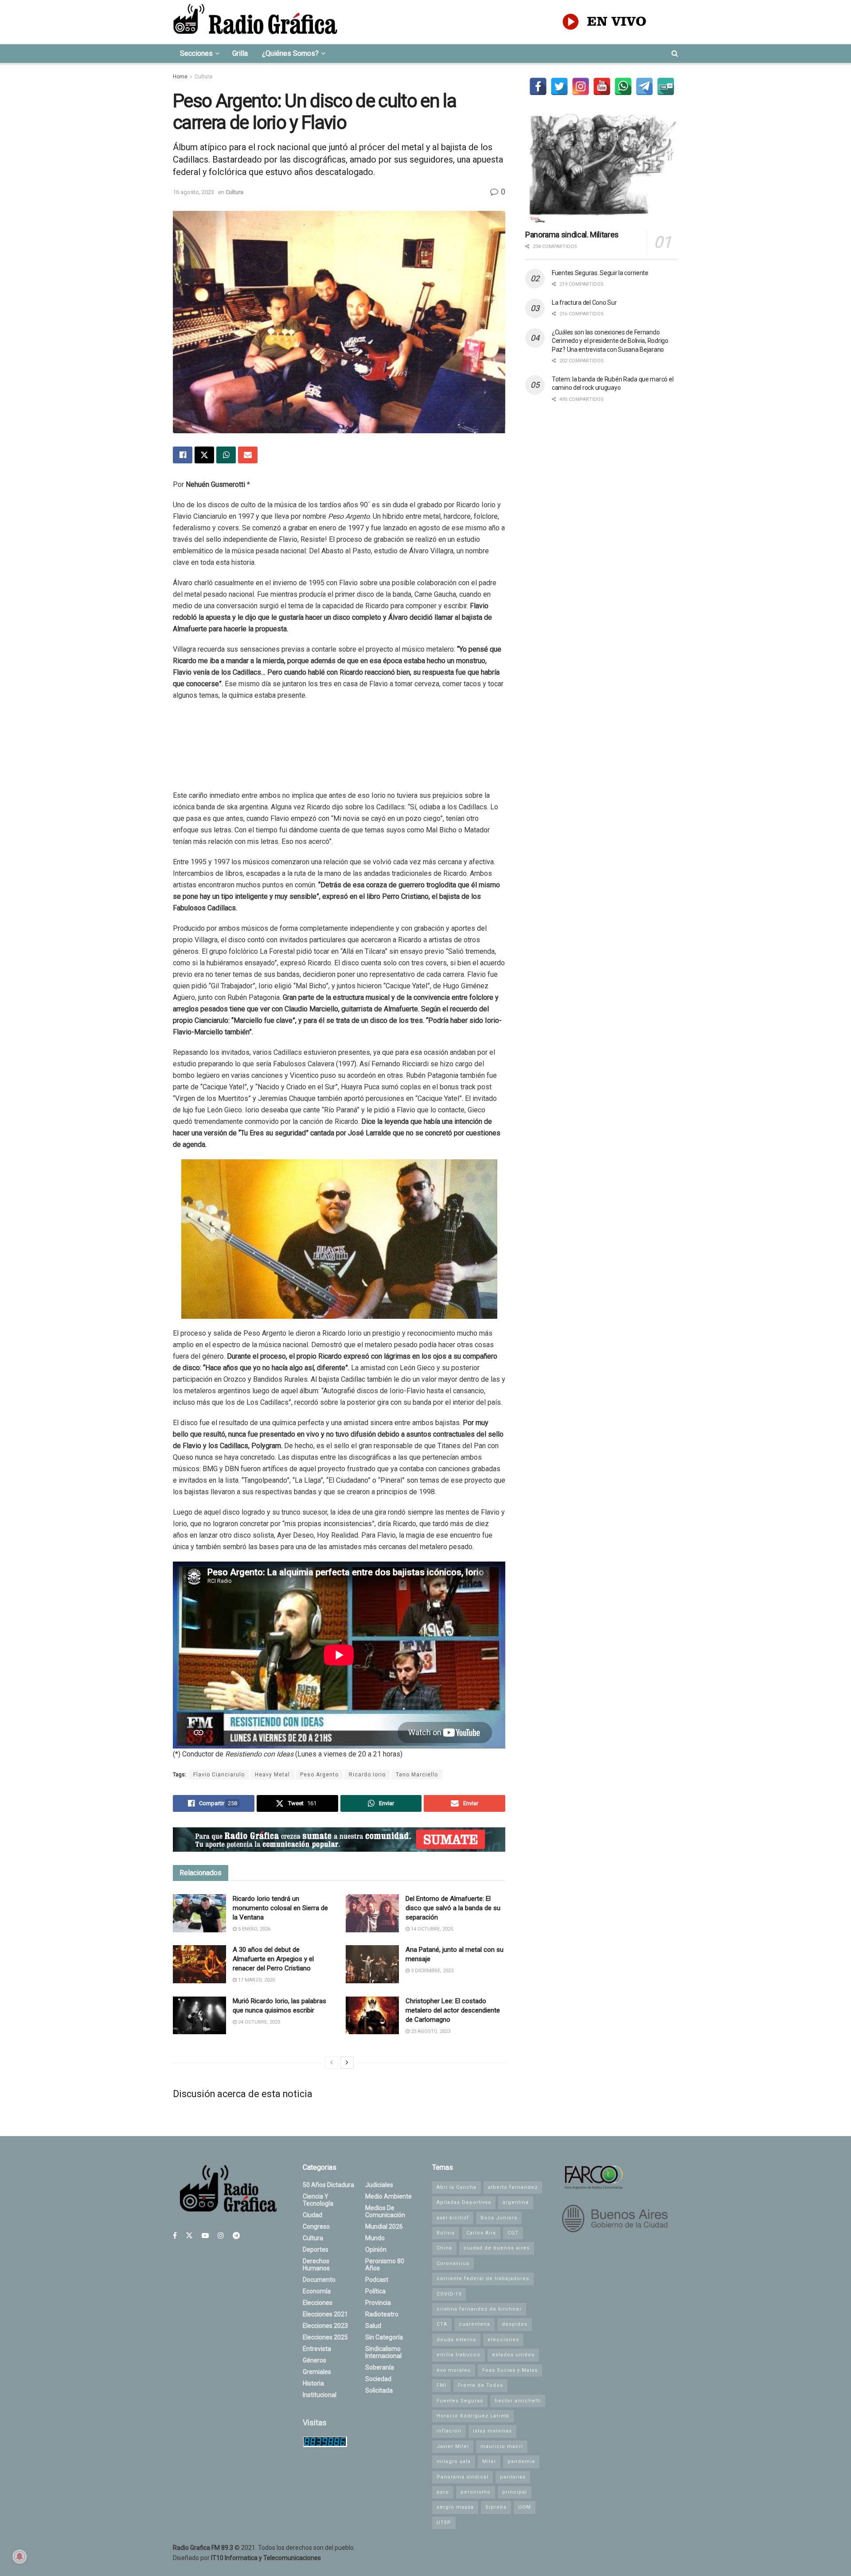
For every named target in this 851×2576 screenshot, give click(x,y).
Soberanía (380, 2367)
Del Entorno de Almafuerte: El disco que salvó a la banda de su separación (453, 1908)
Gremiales (317, 2372)
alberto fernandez (513, 2187)
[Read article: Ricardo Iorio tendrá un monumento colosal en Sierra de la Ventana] (199, 1913)
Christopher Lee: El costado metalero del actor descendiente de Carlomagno (453, 2010)
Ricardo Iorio (367, 1775)
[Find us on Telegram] (236, 2236)
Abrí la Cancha (457, 2187)
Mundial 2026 (384, 2226)
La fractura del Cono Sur (584, 303)
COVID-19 (449, 2294)
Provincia (378, 2303)
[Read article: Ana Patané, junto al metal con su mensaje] (372, 1964)
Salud (373, 2326)
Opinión (376, 2250)
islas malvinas (492, 2431)
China (444, 2248)
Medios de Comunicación (385, 2211)
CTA (442, 2324)
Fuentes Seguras (460, 2401)
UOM (525, 2507)
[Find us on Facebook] (175, 2236)
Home (180, 77)
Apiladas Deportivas (464, 2202)
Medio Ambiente (388, 2196)
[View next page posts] (347, 2063)
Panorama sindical (463, 2477)
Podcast (377, 2280)
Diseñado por (247, 2558)
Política (375, 2291)
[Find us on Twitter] (189, 2236)
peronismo (476, 2492)
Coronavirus (453, 2263)
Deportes (316, 2250)
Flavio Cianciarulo (219, 1775)
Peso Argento (319, 1775)
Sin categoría (384, 2337)
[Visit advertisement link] (339, 1840)
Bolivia (446, 2233)
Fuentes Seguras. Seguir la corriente (600, 273)
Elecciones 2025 (325, 2337)
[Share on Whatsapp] (226, 455)
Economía (317, 2291)
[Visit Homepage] (255, 22)
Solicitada (379, 2390)
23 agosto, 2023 (430, 2031)
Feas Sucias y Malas (510, 2370)
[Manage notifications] (20, 2557)
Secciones (196, 53)
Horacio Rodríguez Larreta (473, 2416)
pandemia (521, 2461)
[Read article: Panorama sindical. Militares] (602, 169)
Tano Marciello (417, 1775)
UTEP (444, 2523)
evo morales (454, 2370)
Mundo (375, 2238)
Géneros (314, 2360)
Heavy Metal (272, 1775)
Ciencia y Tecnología (318, 2200)
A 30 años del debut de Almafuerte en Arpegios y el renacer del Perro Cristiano (273, 1959)
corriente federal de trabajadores (483, 2279)
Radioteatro (382, 2314)
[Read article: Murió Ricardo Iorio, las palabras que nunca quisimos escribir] (199, 2016)
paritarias (513, 2477)
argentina (516, 2202)
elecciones (503, 2340)
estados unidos (513, 2355)
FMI (441, 2385)
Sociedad (378, 2379)
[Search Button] (675, 54)
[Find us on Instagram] (221, 2236)
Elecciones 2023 (325, 2326)
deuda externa (456, 2340)
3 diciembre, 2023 (431, 1971)
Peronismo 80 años (385, 2265)
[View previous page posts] (332, 2063)
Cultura (203, 77)
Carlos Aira (481, 2233)
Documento (319, 2280)
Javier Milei (453, 2446)
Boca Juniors (499, 2218)
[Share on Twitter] (204, 455)
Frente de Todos (480, 2385)
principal (515, 2492)
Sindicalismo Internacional (383, 2352)
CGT (513, 2233)
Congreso (316, 2226)
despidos (515, 2324)
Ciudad (312, 2215)
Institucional (320, 2395)
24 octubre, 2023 (258, 2022)
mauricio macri (502, 2446)
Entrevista (317, 2349)
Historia (313, 2383)
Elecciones (318, 2303)
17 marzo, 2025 (256, 1980)
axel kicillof (453, 2218)
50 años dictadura (328, 2185)
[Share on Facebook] (183, 455)
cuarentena (474, 2324)
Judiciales (379, 2185)
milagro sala (454, 2461)
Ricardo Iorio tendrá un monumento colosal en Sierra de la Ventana (280, 1908)
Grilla (240, 53)
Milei (489, 2461)
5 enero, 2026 (254, 1929)
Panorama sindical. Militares (572, 235)
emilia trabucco (459, 2355)
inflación (449, 2431)
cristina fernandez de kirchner (479, 2309)
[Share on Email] (248, 455)
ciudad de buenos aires (497, 2248)
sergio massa (455, 2507)
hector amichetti (518, 2401)
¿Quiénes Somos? (290, 53)
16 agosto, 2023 (193, 192)
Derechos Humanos (316, 2265)
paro (443, 2492)
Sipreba (496, 2507)
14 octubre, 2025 (431, 1929)
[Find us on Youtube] (205, 2236)
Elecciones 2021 (325, 2314)
